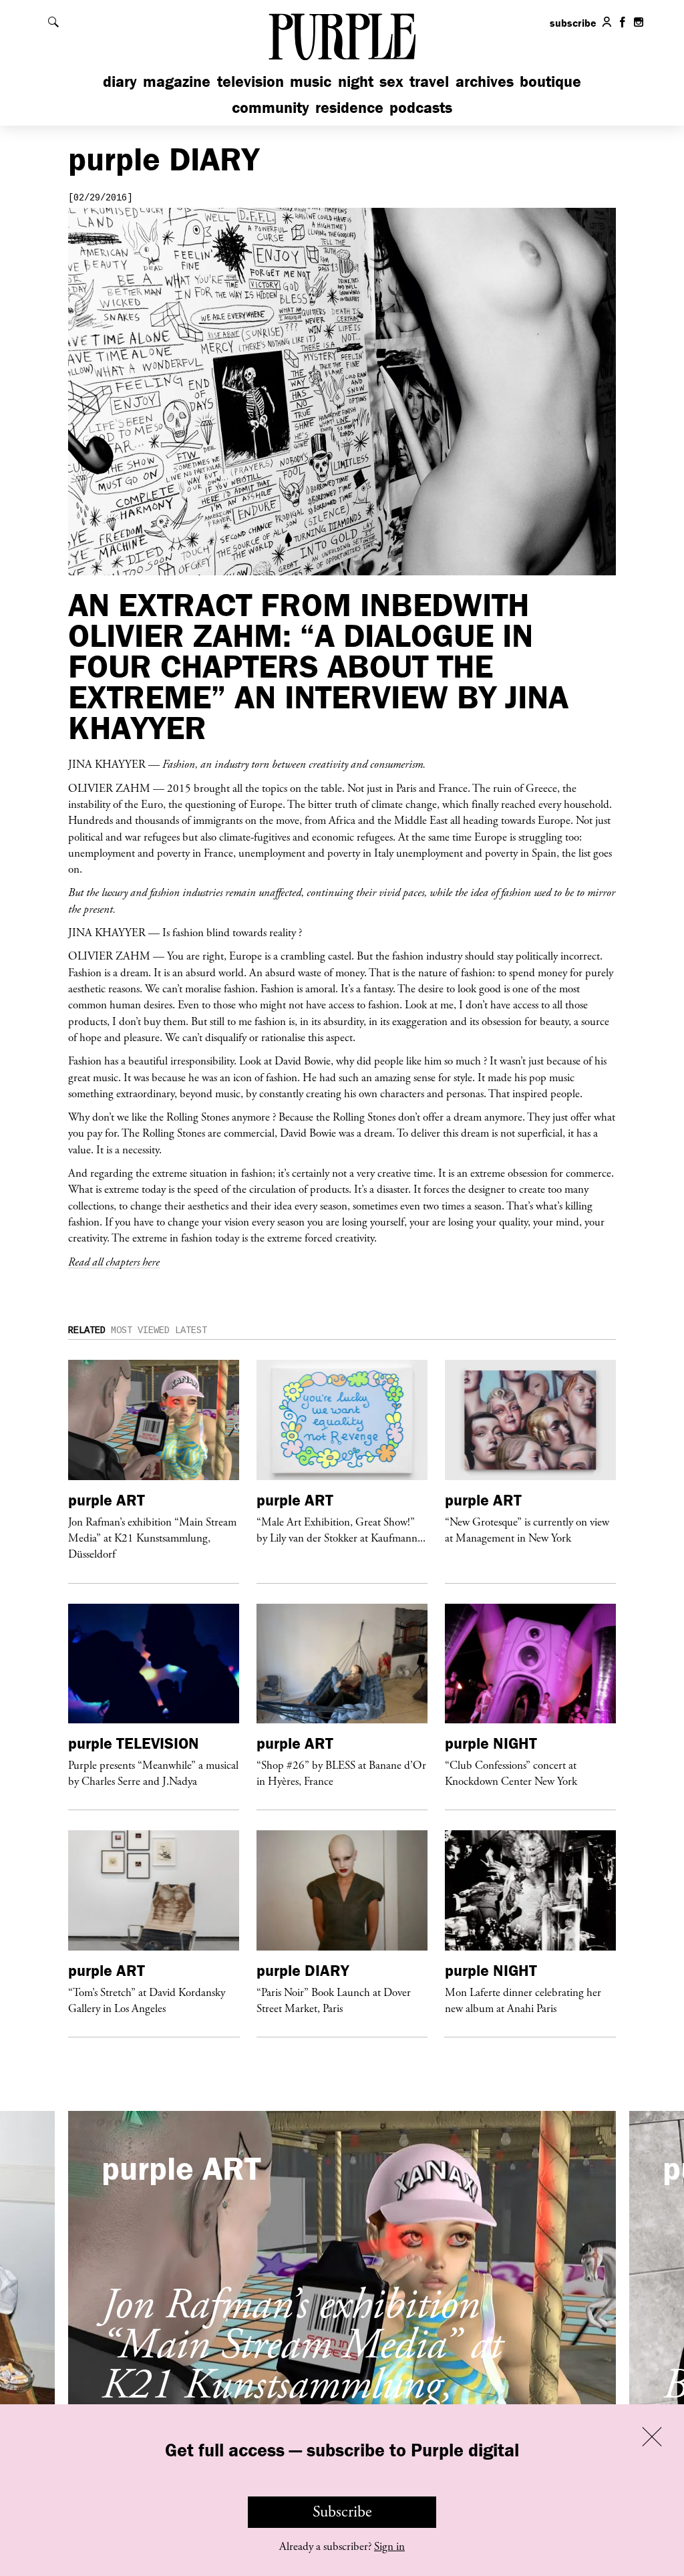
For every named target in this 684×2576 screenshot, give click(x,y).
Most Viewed (140, 1330)
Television (250, 81)
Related (87, 1330)
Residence (349, 107)
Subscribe (342, 2512)
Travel (429, 81)
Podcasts (421, 107)
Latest (191, 1330)
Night (356, 81)
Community (271, 107)
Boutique (550, 81)
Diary (120, 81)
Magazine (177, 81)
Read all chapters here (114, 1262)
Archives (485, 81)
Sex (391, 81)
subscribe (573, 23)
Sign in (389, 2547)
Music (311, 81)
